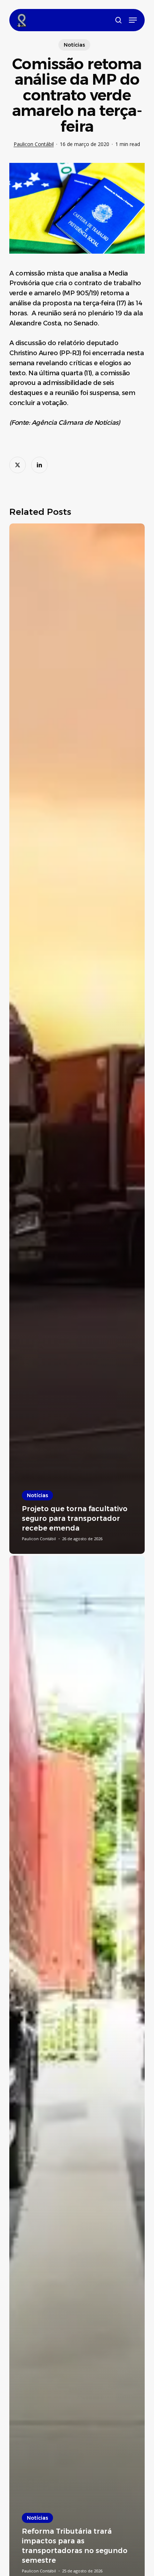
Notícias (74, 45)
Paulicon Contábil (34, 144)
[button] (133, 20)
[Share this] (18, 465)
